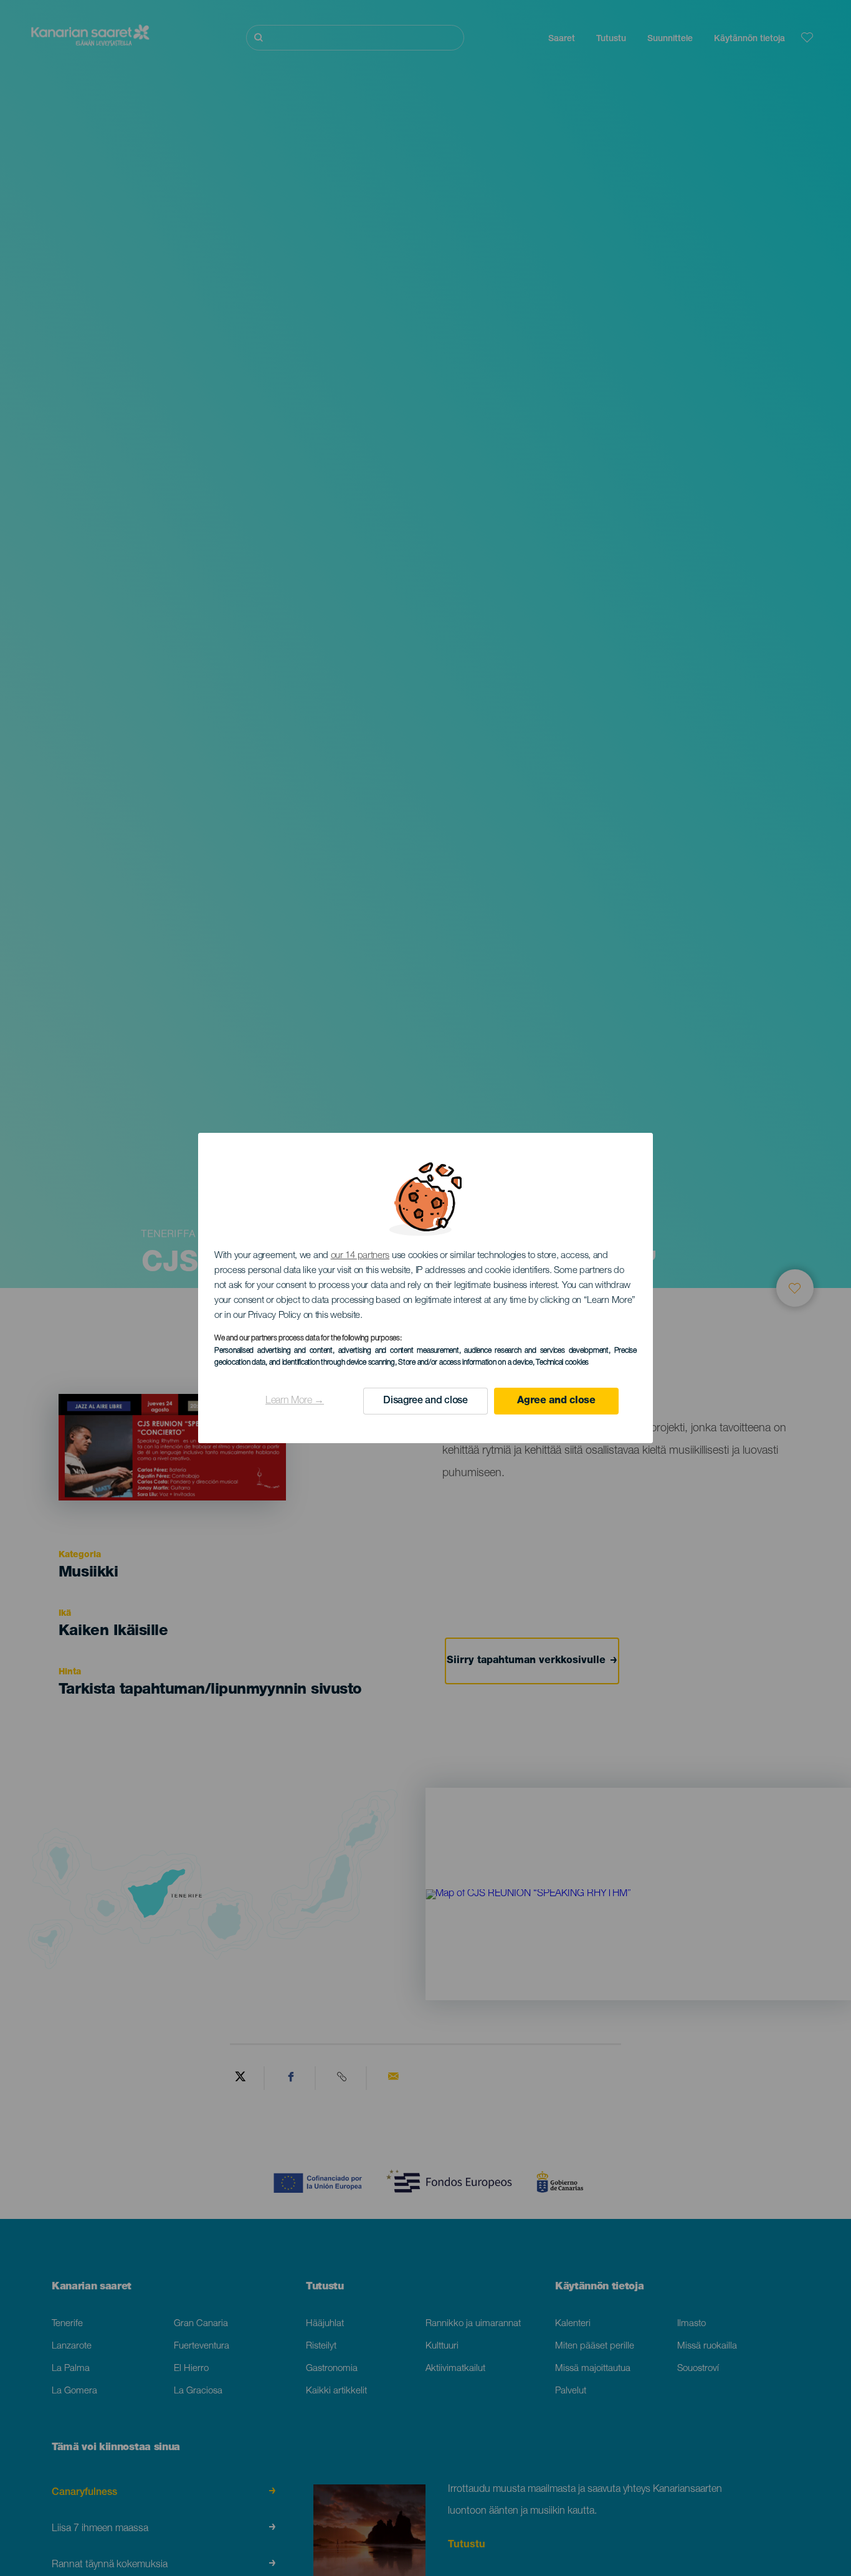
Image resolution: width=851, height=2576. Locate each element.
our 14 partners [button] (360, 1256)
